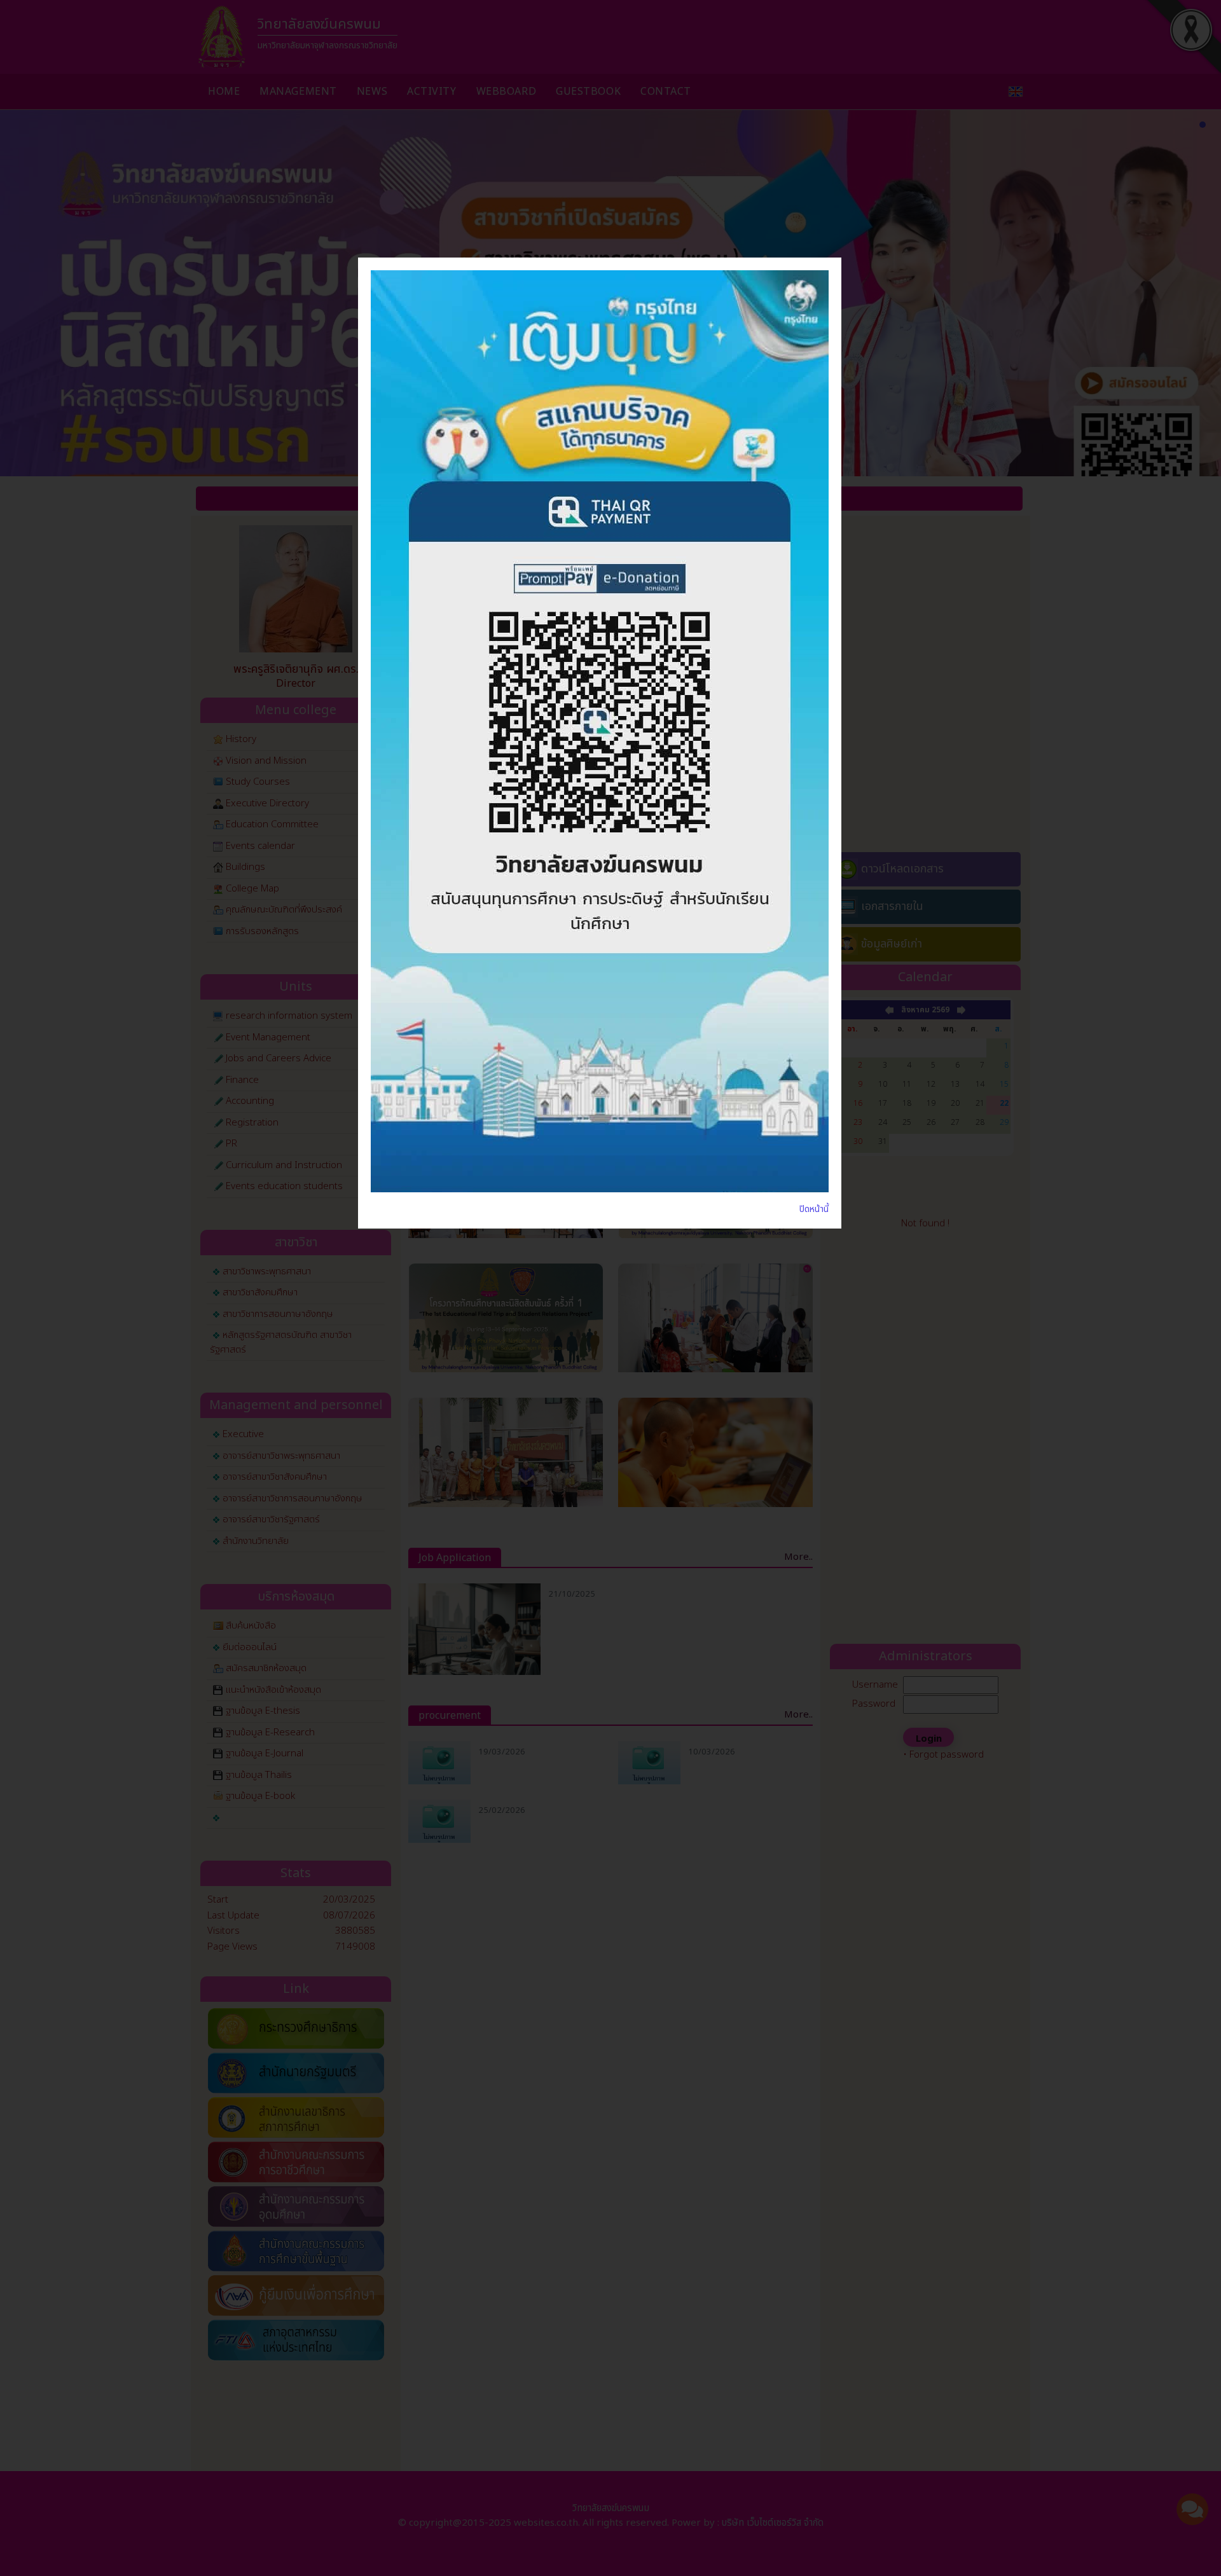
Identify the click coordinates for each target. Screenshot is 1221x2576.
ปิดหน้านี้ (814, 1209)
